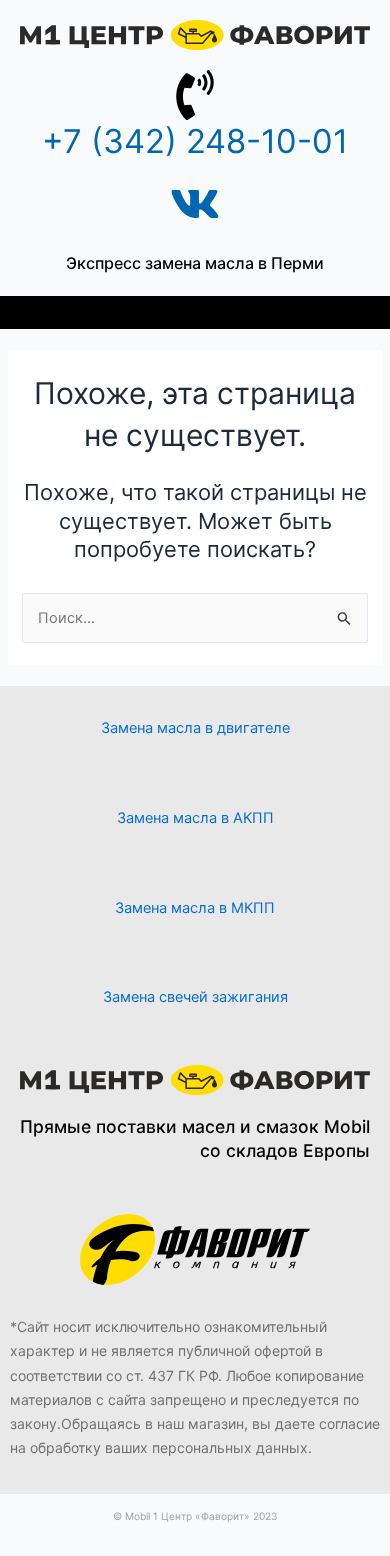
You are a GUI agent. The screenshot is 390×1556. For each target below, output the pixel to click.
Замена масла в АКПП (195, 818)
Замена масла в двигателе (195, 728)
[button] (195, 312)
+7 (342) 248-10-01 (195, 141)
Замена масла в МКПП (195, 908)
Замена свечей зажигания (195, 997)
